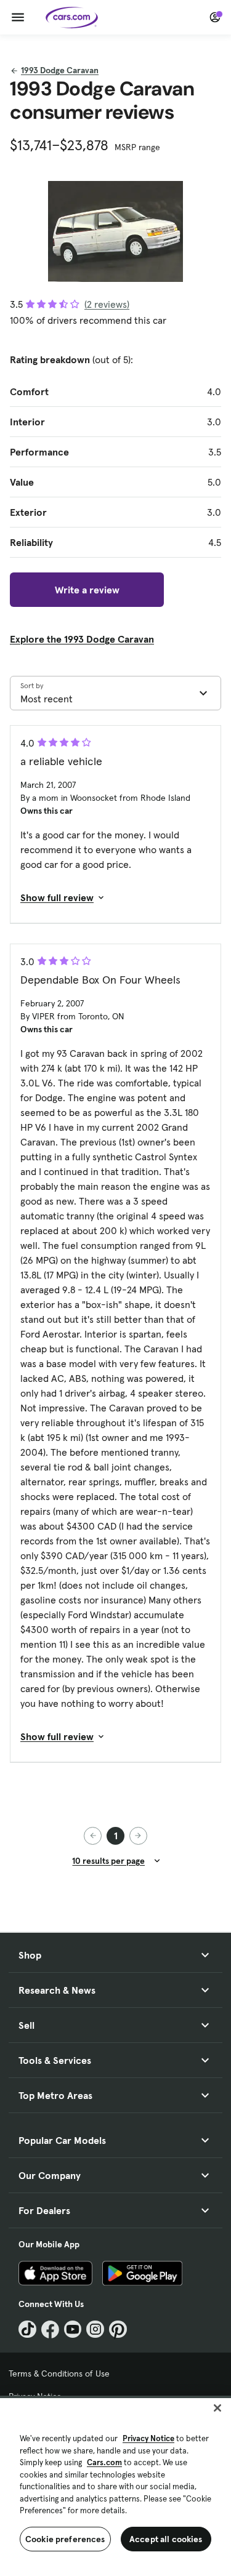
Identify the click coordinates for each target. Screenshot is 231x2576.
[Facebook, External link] (50, 2329)
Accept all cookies (166, 2539)
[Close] (217, 2408)
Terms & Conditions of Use (59, 2373)
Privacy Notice (148, 2438)
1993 (60, 70)
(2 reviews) (107, 304)
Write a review (87, 590)
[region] (115, 2486)
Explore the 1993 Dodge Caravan (82, 639)
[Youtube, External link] (73, 2329)
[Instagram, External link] (95, 2329)
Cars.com (104, 2462)
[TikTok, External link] (27, 2329)
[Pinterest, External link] (118, 2329)
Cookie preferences (65, 2539)
